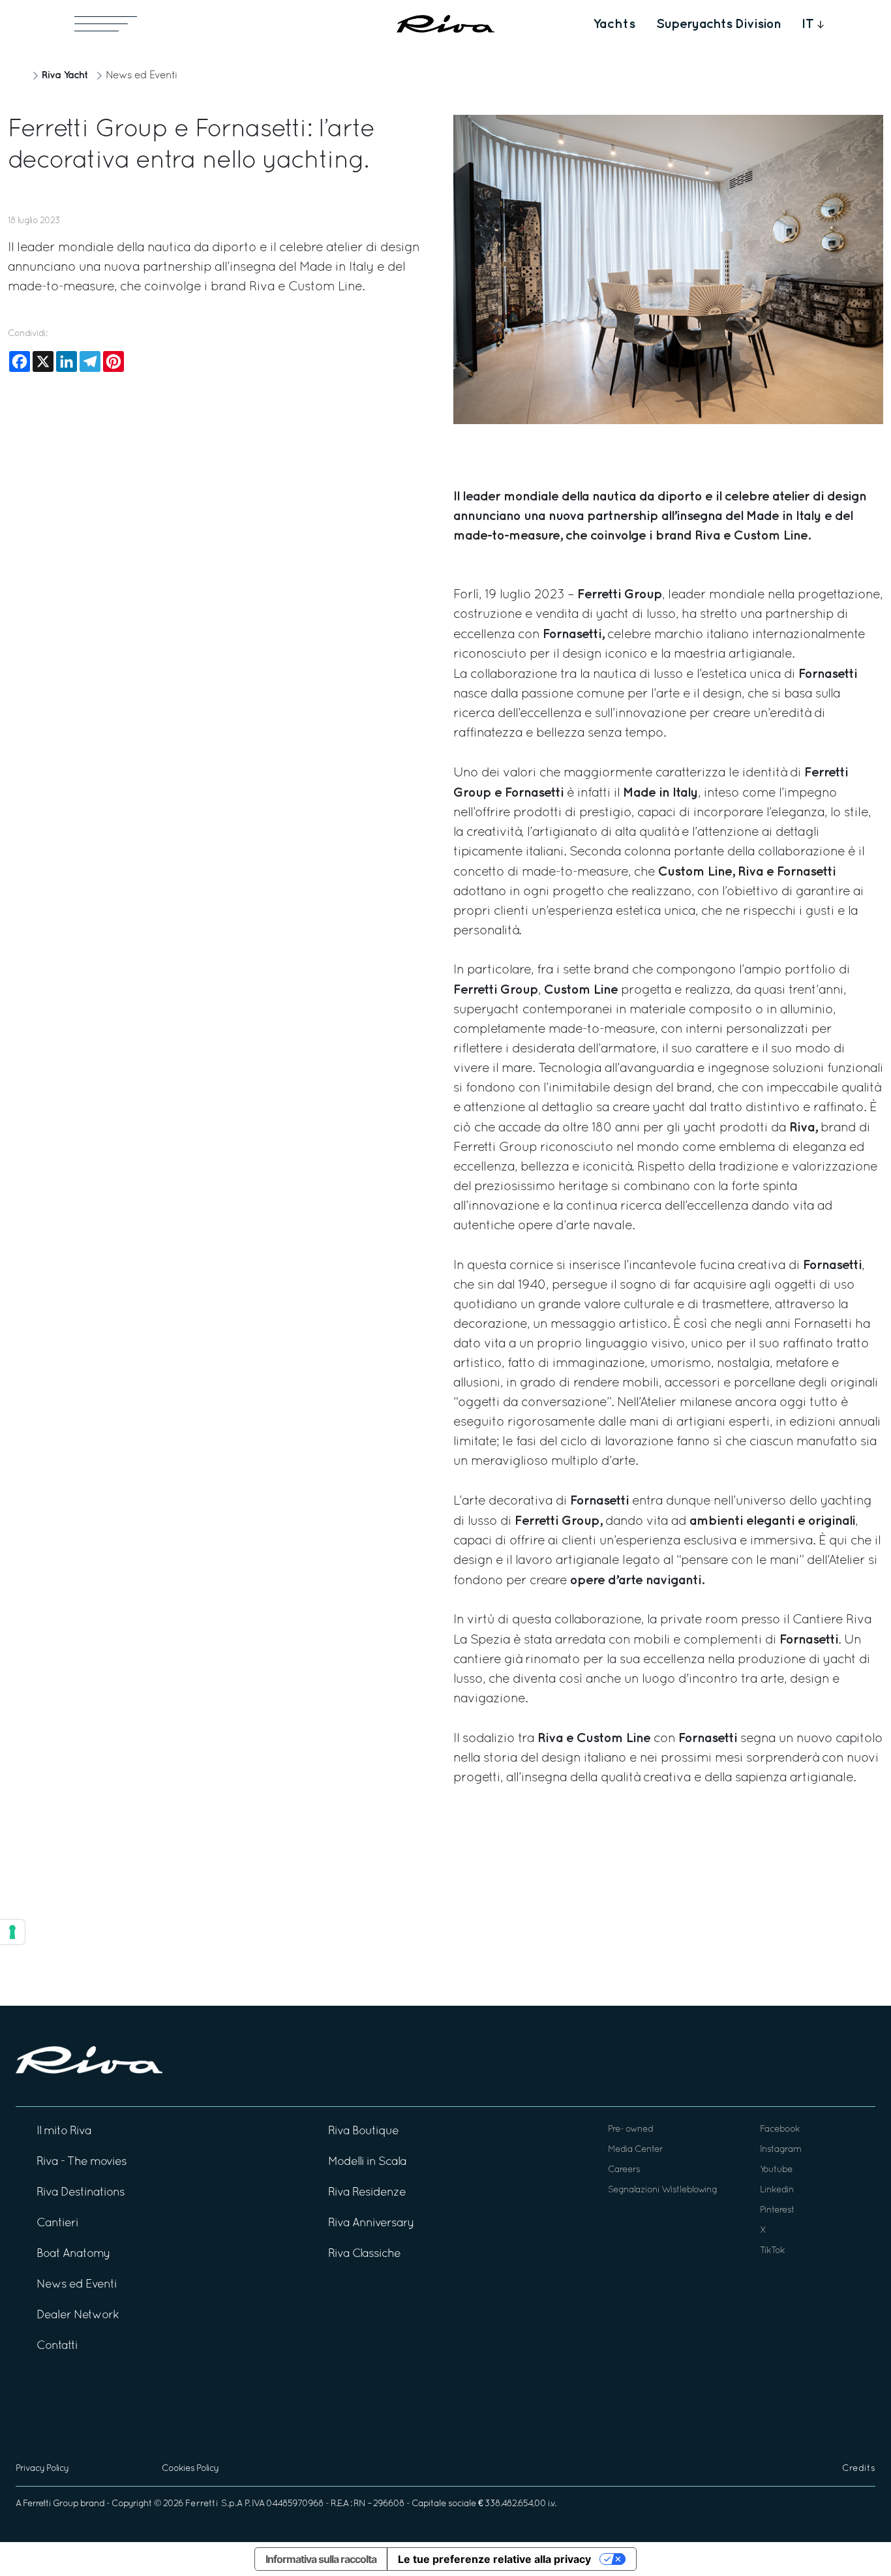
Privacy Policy (42, 2469)
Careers (624, 2170)
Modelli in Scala (367, 2162)
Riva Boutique (363, 2131)
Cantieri (57, 2223)
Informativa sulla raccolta (321, 2559)
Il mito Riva (64, 2131)
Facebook (780, 2129)
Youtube (776, 2170)
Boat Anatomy (73, 2254)
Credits (859, 2469)
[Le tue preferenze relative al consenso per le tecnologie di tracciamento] (12, 1932)
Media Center (635, 2150)
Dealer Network (78, 2315)
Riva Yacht (65, 75)
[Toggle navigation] (106, 24)
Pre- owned (630, 2129)
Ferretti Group (51, 2504)
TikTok (772, 2251)
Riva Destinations (81, 2193)
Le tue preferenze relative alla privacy (494, 2559)
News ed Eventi (142, 76)
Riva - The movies (82, 2162)
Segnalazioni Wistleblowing (662, 2190)
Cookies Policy (190, 2469)
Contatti (57, 2346)
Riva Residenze (367, 2193)
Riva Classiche (364, 2254)
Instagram (780, 2150)
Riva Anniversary (371, 2223)
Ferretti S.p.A (214, 2504)
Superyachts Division (718, 24)
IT (808, 24)
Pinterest (777, 2210)
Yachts (614, 24)
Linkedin (777, 2190)
